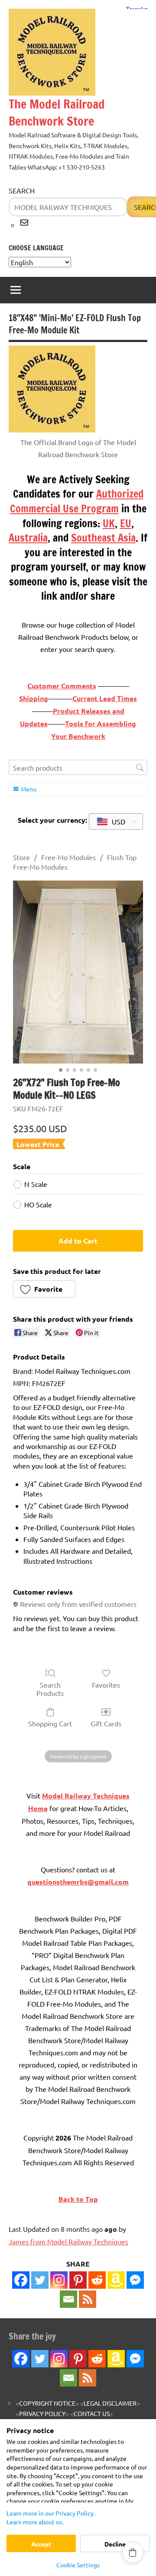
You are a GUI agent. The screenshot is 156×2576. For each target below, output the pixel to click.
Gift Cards (106, 1723)
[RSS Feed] (88, 2378)
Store (21, 857)
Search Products (50, 1689)
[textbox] (112, 821)
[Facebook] (21, 2280)
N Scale (36, 1184)
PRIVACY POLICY (42, 2413)
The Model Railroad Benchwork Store (57, 113)
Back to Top (78, 2199)
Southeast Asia (103, 538)
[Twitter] (40, 2280)
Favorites (106, 1685)
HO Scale (38, 1204)
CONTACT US (92, 2413)
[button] (44, 1289)
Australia (28, 538)
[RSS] (88, 2299)
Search (22, 190)
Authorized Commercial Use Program (77, 501)
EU (126, 523)
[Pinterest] (78, 2280)
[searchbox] (78, 767)
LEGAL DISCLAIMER (110, 2403)
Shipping (34, 698)
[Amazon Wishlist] (116, 2280)
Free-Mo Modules (68, 857)
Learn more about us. (35, 2522)
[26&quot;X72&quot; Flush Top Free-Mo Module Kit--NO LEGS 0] (78, 972)
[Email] (68, 2299)
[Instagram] (59, 2280)
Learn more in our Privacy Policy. (51, 2513)
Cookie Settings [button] (78, 2565)
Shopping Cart (50, 1723)
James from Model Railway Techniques (68, 2241)
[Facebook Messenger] (135, 2280)
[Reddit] (97, 2280)
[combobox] (116, 821)
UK (109, 523)
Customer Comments (62, 686)
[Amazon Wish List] (116, 2359)
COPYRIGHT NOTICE (47, 2403)
